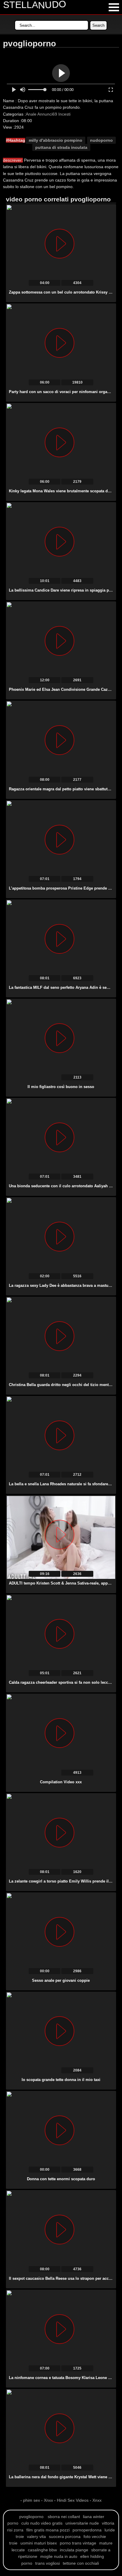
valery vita (36, 2536)
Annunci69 (47, 114)
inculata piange (74, 2550)
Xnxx (48, 2500)
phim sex (32, 2500)
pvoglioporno (31, 2517)
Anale (31, 114)
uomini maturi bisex (39, 2543)
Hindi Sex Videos (73, 2500)
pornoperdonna (87, 2530)
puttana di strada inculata (61, 147)
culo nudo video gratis (42, 2523)
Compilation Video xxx (61, 1782)
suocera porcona (65, 2536)
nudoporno (101, 140)
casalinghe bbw (42, 2550)
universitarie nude (82, 2523)
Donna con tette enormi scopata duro (61, 2179)
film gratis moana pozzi (48, 2530)
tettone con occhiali (81, 2563)
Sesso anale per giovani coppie (61, 1980)
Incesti (64, 114)
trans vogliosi (48, 2563)
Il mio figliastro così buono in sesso (61, 1087)
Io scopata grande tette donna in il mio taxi (61, 2080)
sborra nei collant (64, 2517)
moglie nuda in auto (59, 2556)
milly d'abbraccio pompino (56, 140)
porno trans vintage (78, 2543)
